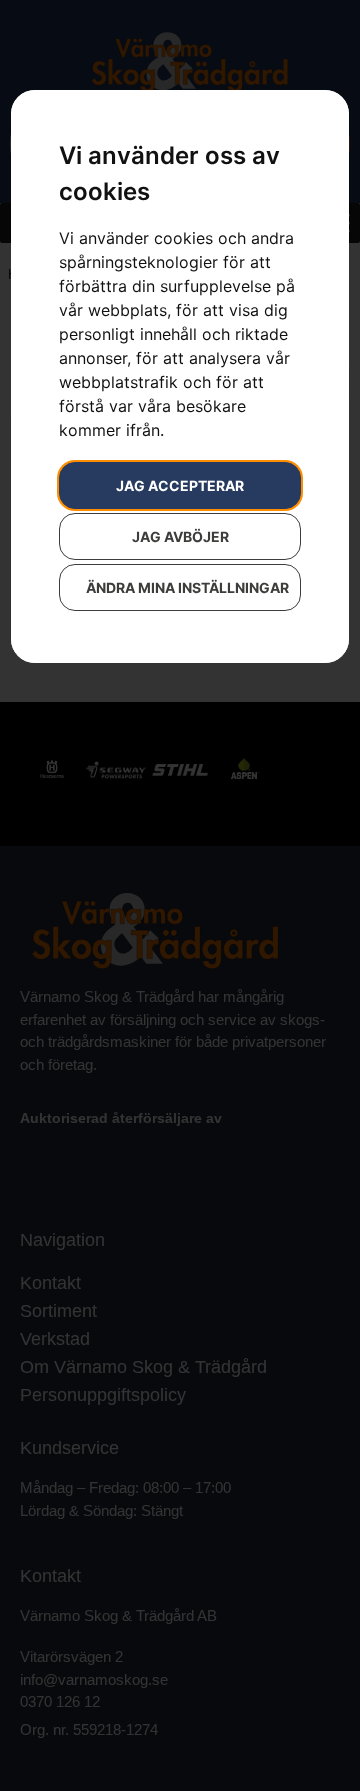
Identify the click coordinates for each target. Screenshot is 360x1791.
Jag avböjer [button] (180, 536)
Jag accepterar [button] (180, 485)
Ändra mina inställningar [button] (187, 587)
